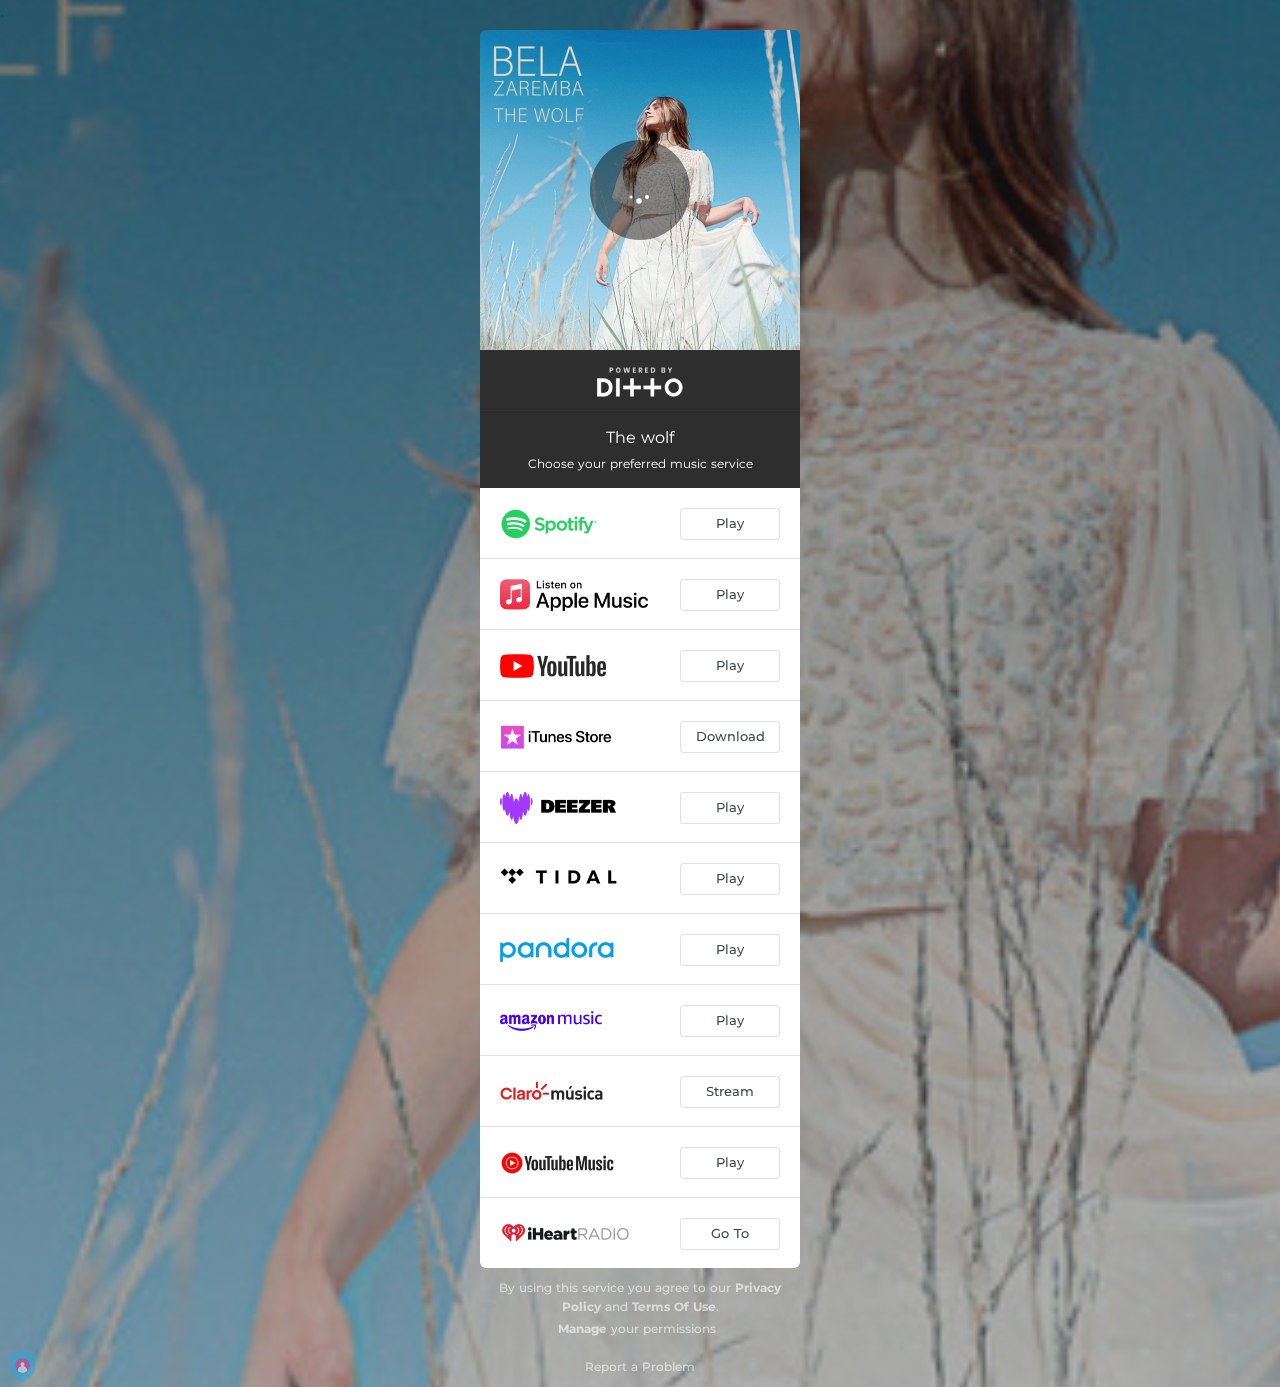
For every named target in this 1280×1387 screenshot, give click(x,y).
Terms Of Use (674, 1306)
